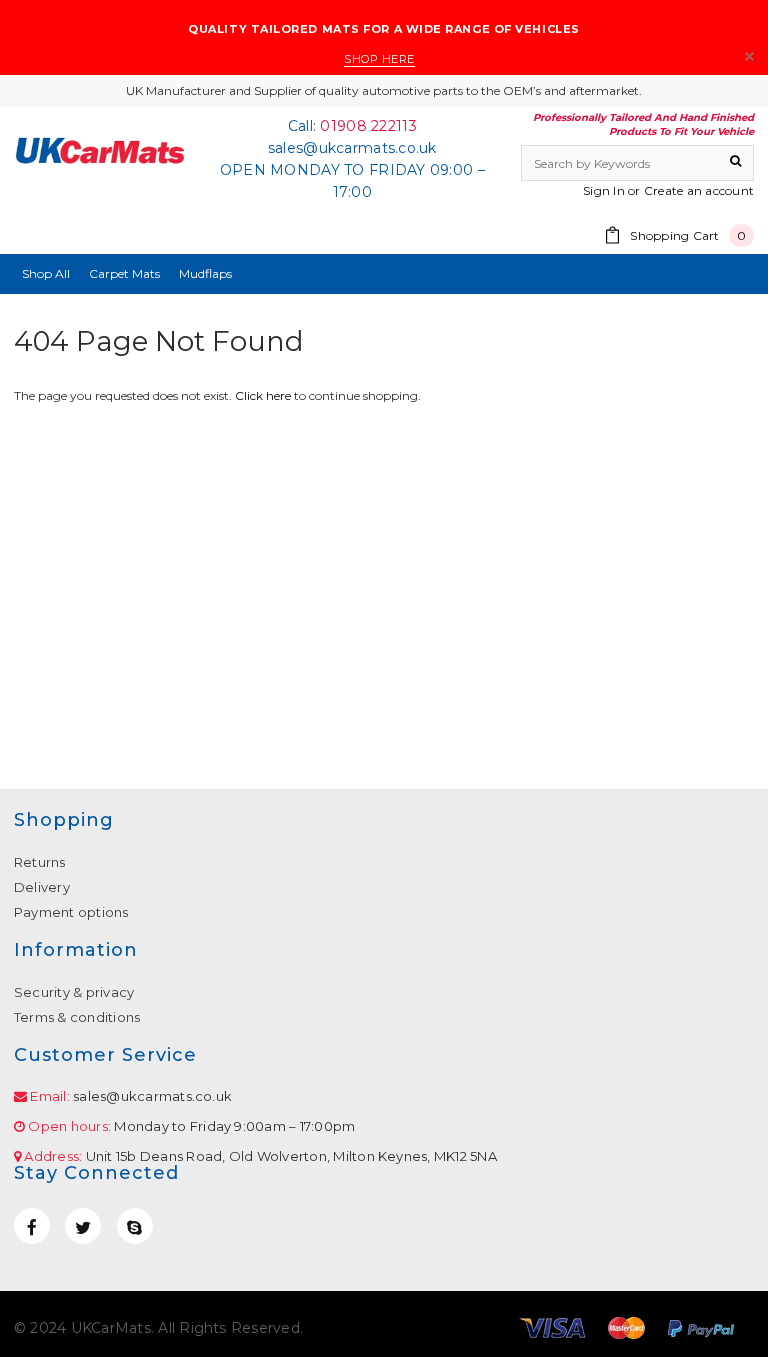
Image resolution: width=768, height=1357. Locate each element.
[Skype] (135, 1226)
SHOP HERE (379, 59)
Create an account (699, 190)
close (749, 56)
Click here (264, 395)
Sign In (604, 190)
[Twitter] (83, 1226)
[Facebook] (32, 1226)
